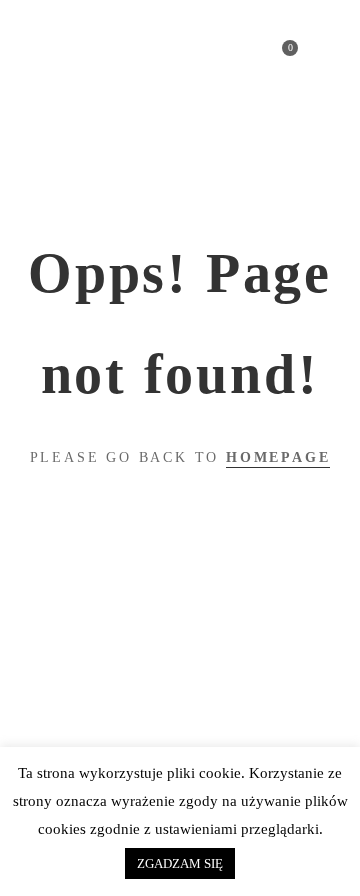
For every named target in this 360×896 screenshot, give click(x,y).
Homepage (278, 457)
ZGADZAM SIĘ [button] (180, 863)
